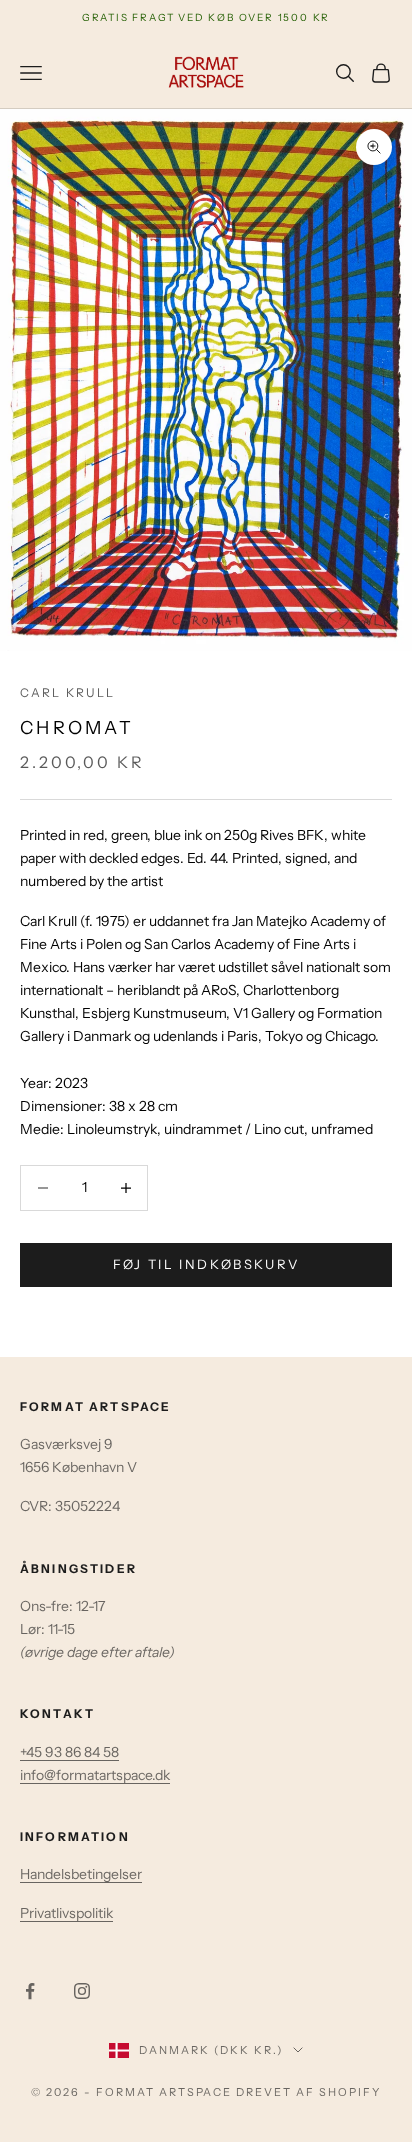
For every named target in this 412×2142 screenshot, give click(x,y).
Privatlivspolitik (66, 1913)
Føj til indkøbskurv (206, 1264)
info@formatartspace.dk (95, 1775)
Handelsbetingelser (81, 1874)
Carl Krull (68, 692)
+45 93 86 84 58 (69, 1752)
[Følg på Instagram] (82, 1991)
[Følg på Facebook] (30, 1991)
